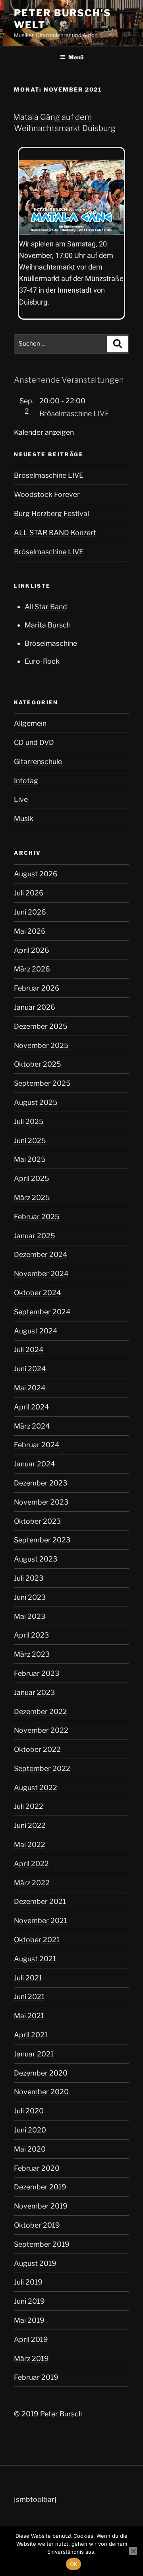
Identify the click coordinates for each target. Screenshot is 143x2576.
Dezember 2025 (41, 1026)
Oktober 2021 (37, 1940)
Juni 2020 (30, 2130)
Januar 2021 (34, 2054)
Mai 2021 (29, 2016)
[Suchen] (118, 344)
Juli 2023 (29, 1578)
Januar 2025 (35, 1236)
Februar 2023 (37, 1673)
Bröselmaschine (51, 643)
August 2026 (36, 874)
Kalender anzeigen (44, 432)
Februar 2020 (37, 2168)
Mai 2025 (30, 1159)
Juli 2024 (29, 1350)
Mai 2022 (30, 1844)
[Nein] (133, 2551)
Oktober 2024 (37, 1293)
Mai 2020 (30, 2149)
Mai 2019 (29, 2320)
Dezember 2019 (40, 2187)
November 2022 (41, 1730)
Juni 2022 (30, 1825)
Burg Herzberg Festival (51, 513)
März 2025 (32, 1197)
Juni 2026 (30, 912)
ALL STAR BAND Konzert (55, 533)
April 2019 (31, 2339)
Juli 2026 (29, 893)
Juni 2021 (29, 1996)
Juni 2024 (30, 1369)
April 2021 (31, 2035)
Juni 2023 (30, 1597)
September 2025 (42, 1083)
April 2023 (31, 1635)
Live (21, 799)
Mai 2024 (30, 1388)
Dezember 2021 (40, 1901)
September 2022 (42, 1768)
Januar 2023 (34, 1692)
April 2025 (32, 1178)
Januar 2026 (35, 1007)
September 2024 (42, 1312)
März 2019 (31, 2358)
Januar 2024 (34, 1464)
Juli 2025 (29, 1121)
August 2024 (36, 1331)
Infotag (26, 781)
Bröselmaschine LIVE (74, 413)
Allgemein (30, 723)
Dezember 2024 (41, 1254)
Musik (24, 818)
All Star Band (46, 607)
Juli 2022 (29, 1806)
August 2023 (36, 1559)
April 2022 (31, 1864)
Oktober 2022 (37, 1749)
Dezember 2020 (41, 2073)
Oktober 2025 (38, 1064)
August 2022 (36, 1787)
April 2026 (32, 950)
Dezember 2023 (41, 1483)
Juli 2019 (28, 2282)
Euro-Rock (42, 661)
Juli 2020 (29, 2111)
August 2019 (35, 2263)
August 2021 (35, 1959)
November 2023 (41, 1502)
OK (74, 2564)
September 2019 (42, 2244)
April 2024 (31, 1407)
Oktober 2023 (37, 1521)
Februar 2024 (37, 1445)
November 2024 (41, 1273)
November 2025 (41, 1045)
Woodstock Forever (47, 494)
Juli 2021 (28, 1978)
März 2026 (32, 969)
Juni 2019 (29, 2301)
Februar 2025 (37, 1217)
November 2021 (41, 1920)
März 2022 (32, 1883)
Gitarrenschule (38, 761)
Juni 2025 (30, 1140)
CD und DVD (34, 742)
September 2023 (42, 1540)
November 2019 (41, 2206)
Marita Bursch (48, 625)
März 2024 (32, 1426)
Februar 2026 (37, 988)
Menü (76, 57)
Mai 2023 (30, 1616)
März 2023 (32, 1654)
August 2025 (36, 1102)
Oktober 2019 (37, 2225)
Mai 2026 (30, 931)
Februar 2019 (36, 2377)
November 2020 (41, 2092)
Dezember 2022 (41, 1711)
